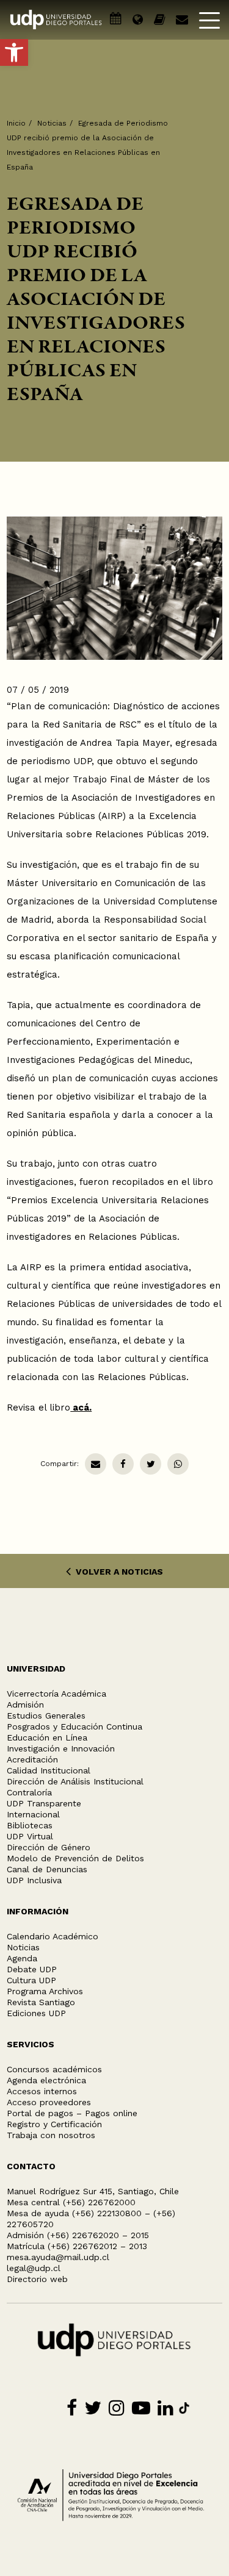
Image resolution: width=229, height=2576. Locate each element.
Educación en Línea (47, 1737)
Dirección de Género (49, 1847)
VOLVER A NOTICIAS (118, 1572)
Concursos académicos (54, 2069)
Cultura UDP (31, 1980)
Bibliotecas (30, 1825)
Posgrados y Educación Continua (75, 1726)
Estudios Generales (46, 1716)
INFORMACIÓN (38, 1911)
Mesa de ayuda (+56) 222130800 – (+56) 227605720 (91, 2219)
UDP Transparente (44, 1803)
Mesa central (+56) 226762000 (71, 2202)
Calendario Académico (53, 1936)
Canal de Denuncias (47, 1869)
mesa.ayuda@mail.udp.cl (58, 2257)
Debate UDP (32, 1969)
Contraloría (29, 1792)
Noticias (52, 123)
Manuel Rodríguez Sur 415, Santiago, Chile (93, 2191)
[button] (14, 52)
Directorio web (37, 2279)
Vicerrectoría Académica (56, 1694)
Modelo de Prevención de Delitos (75, 1858)
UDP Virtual (30, 1836)
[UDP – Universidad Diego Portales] (56, 20)
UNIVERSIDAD (36, 1669)
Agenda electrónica (46, 2080)
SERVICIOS (31, 2044)
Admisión (25, 1705)
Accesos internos (42, 2091)
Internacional (33, 1814)
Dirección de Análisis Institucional (75, 1781)
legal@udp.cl (34, 2268)
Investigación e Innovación (61, 1748)
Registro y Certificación (54, 2124)
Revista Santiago (41, 2002)
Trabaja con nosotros (51, 2135)
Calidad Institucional (49, 1770)
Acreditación (32, 1759)
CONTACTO (31, 2166)
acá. (81, 1408)
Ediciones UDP (36, 2013)
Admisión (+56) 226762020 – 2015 (78, 2235)
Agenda (22, 1958)
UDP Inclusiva (34, 1880)
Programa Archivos (45, 1991)
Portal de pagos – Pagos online (72, 2113)
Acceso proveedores (49, 2102)
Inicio (16, 123)
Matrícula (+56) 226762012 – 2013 (77, 2246)
